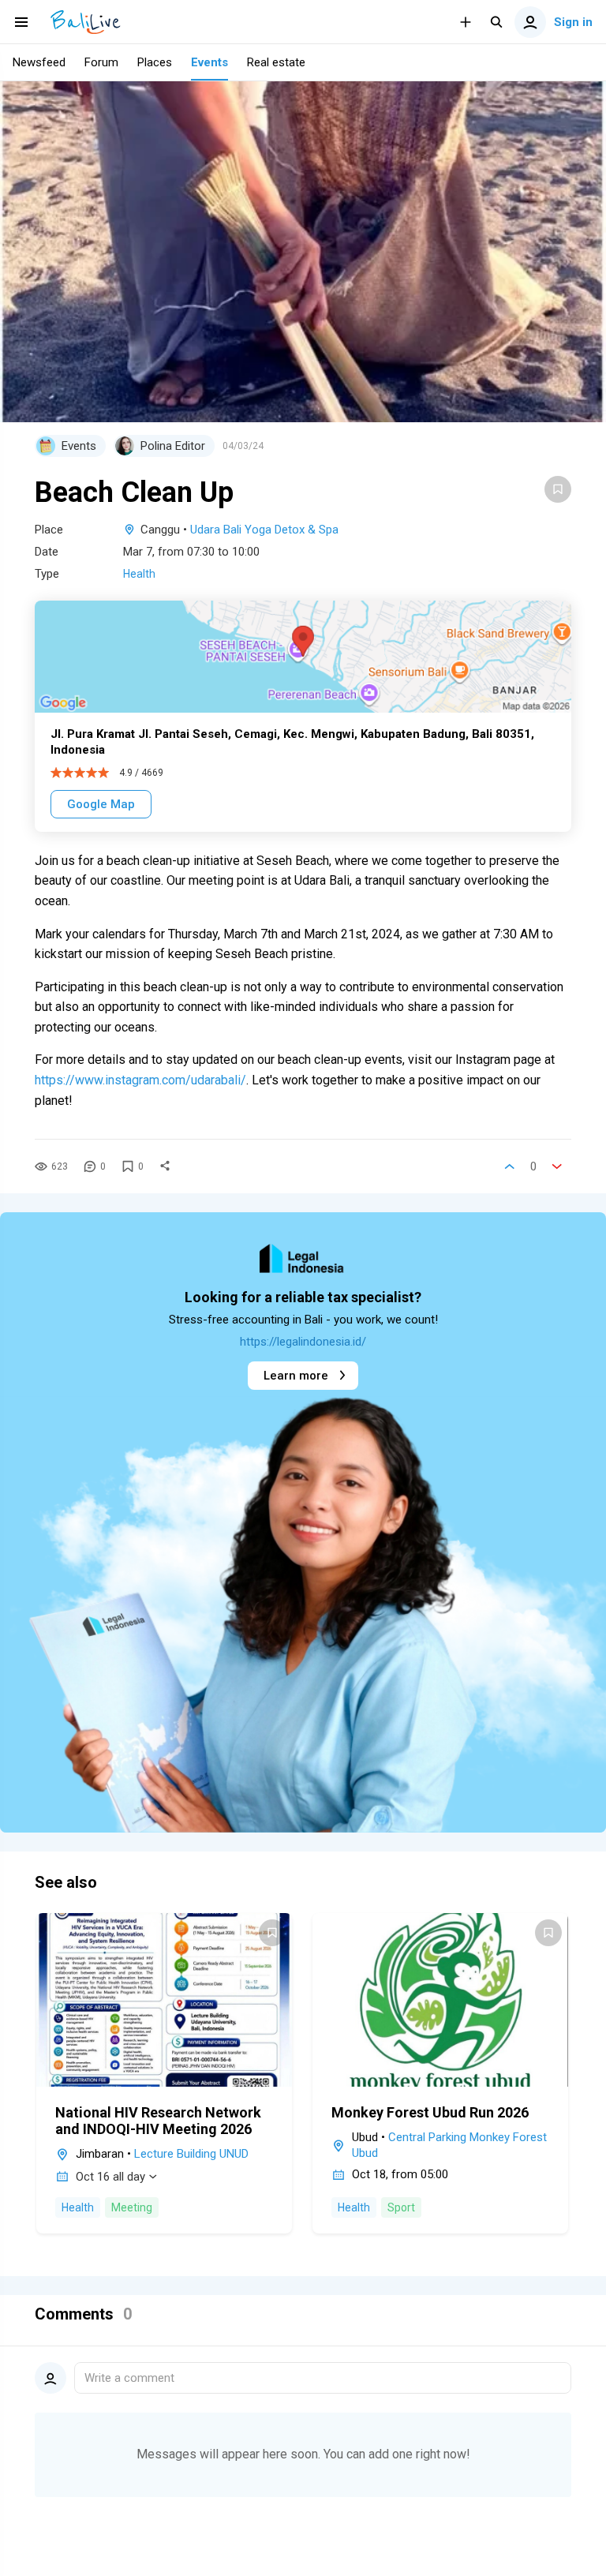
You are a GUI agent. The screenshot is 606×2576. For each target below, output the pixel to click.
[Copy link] (165, 1166)
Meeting (132, 2207)
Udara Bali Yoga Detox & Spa (264, 530)
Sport (401, 2207)
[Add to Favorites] (558, 489)
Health (139, 574)
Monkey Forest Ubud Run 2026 (430, 2112)
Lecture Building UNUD (191, 2154)
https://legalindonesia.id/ (303, 1342)
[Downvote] (557, 1166)
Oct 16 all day (110, 2177)
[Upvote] (510, 1166)
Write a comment (129, 2378)
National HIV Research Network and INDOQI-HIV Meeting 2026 (158, 2121)
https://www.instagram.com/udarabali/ (140, 1080)
